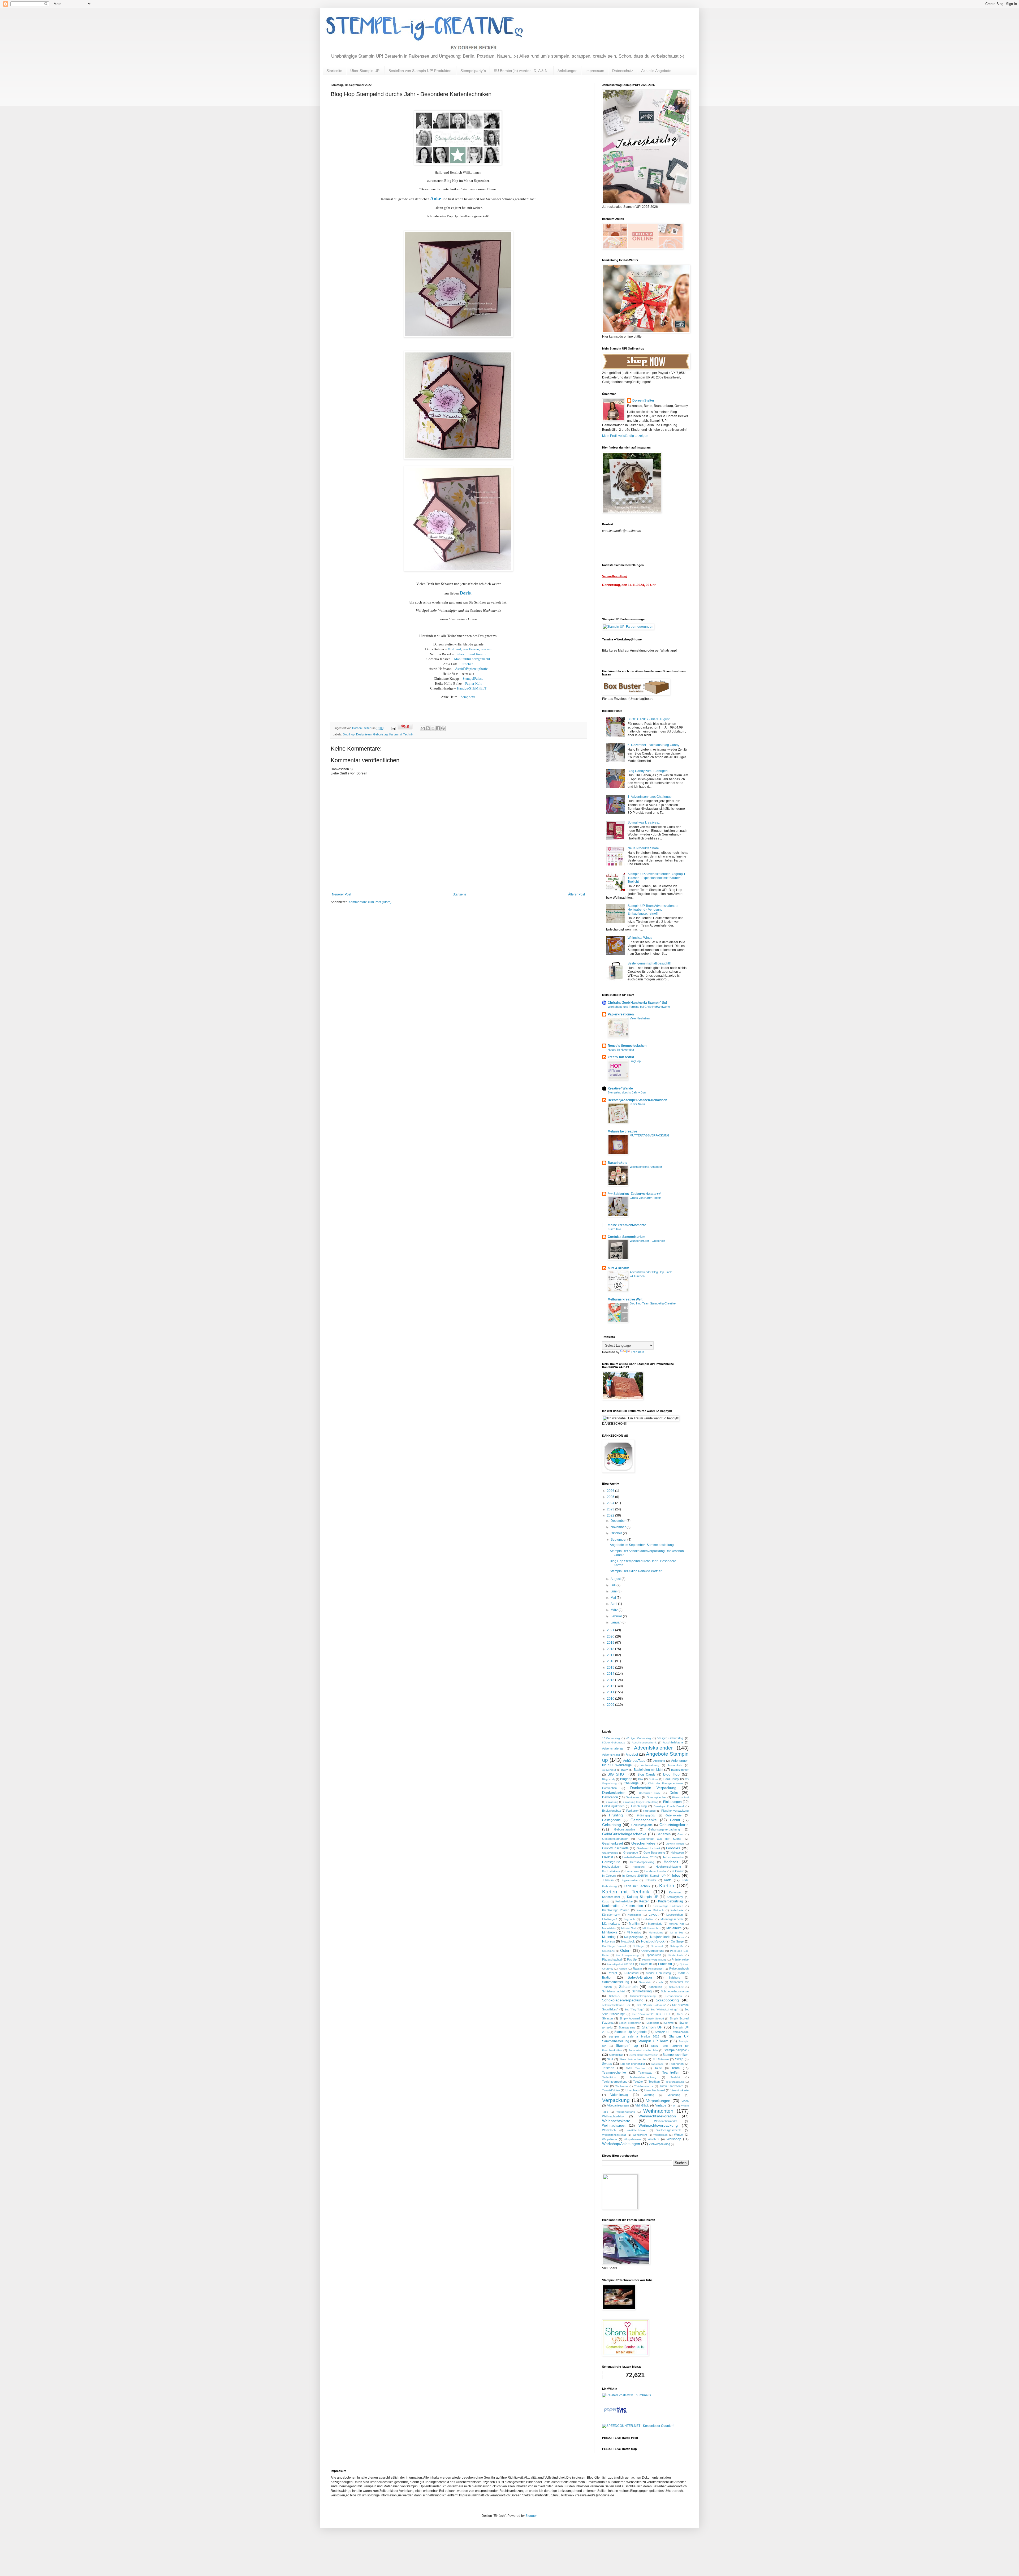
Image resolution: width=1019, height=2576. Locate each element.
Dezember (619, 1521)
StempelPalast (473, 679)
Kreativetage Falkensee (668, 1906)
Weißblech (609, 2130)
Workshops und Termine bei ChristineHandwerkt (639, 1007)
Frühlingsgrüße (646, 1815)
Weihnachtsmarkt (665, 2121)
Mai (614, 1598)
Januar (616, 1622)
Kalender (651, 1880)
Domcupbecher (657, 1797)
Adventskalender (653, 1748)
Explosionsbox (612, 1811)
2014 (611, 1674)
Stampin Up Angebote (631, 2032)
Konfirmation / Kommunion (623, 1906)
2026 (611, 1491)
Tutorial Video (611, 2090)
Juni (614, 1591)
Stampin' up (627, 2045)
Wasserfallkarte (626, 2112)
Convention (609, 1788)
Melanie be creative (622, 1131)
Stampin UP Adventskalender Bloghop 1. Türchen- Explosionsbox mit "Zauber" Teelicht (657, 878)
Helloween (677, 1853)
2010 (611, 1699)
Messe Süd (629, 1928)
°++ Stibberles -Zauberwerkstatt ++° (635, 1194)
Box (641, 1779)
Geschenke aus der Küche (660, 1839)
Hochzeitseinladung (668, 1867)
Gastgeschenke (644, 1820)
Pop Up (632, 1959)
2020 (611, 1636)
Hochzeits (639, 1867)
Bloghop (626, 1779)
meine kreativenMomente (627, 1225)
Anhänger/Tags (634, 1761)
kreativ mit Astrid (621, 1057)
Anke (436, 199)
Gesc (681, 1834)
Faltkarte (632, 1811)
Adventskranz (611, 1755)
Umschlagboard (655, 2090)
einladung (612, 1802)
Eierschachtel (680, 1797)
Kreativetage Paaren (616, 1910)
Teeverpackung (675, 2082)
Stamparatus (627, 2027)
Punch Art (665, 1964)
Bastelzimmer (680, 1770)
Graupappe (631, 1853)
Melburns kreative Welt (625, 1299)
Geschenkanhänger (615, 1839)
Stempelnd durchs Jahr (643, 2050)
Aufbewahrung (650, 1765)
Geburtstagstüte (625, 1829)
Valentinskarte (680, 2090)
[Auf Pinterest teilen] (443, 728)
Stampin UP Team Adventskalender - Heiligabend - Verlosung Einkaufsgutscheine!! (654, 910)
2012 (611, 1686)
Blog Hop (349, 734)
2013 (611, 1680)
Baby (625, 1770)
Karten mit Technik (401, 734)
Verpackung (616, 2100)
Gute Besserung (654, 1853)
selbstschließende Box (616, 2005)
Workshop (674, 2139)
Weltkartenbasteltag (614, 2135)
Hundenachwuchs (655, 1871)
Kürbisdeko (634, 1915)
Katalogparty (675, 1897)
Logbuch (629, 1919)
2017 (611, 1655)
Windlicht (653, 2139)
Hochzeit (671, 1862)
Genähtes (664, 1834)
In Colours (609, 1876)
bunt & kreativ (618, 1268)
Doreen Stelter (643, 400)
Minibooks (610, 1932)
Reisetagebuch (679, 1968)
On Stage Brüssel (614, 1946)
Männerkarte (611, 1924)
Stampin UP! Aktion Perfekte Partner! (636, 1571)
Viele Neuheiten (640, 1018)
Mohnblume (656, 1933)
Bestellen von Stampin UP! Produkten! (420, 71)
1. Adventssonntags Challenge (650, 797)
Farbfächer (650, 1811)
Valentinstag (619, 2095)
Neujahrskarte (660, 1937)
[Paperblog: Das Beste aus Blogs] (615, 2413)
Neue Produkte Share (643, 848)
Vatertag (649, 2095)
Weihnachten (658, 2111)
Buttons (654, 1779)
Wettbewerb (640, 2135)
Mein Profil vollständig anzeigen (625, 436)
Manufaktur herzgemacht (472, 659)
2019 (611, 1643)
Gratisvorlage (610, 1853)
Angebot (632, 1755)
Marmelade (655, 1924)
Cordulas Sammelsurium (627, 1237)
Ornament (657, 1946)
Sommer (669, 2023)
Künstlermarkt (611, 1915)
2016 (611, 1661)
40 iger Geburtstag (639, 1738)
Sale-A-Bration (640, 1977)
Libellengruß (610, 1919)
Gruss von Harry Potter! (645, 1198)
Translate (638, 1352)
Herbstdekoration (673, 1857)
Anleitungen (567, 71)
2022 (611, 1515)
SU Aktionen (661, 2059)
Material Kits (676, 1924)
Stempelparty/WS (676, 2050)
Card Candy (671, 1779)
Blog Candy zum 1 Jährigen (648, 771)
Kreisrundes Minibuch (650, 1910)
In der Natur (637, 1104)
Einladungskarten (613, 1806)
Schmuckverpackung (643, 1996)
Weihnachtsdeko (613, 2116)
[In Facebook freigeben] (438, 728)
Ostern (626, 1950)
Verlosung (674, 2095)
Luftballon (647, 1919)
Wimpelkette (610, 2139)
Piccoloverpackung (627, 1955)
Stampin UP (652, 2027)
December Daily (650, 1793)
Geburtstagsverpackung (664, 1829)
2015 (611, 1668)
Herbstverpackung (642, 1862)
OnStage (638, 1946)
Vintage (661, 2105)
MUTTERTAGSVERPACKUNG (650, 1135)
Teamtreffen (671, 2073)
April (614, 1604)
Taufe (658, 2068)
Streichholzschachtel (633, 2059)
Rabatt (623, 1969)
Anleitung (659, 1761)
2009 (611, 1705)
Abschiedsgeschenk (644, 1743)
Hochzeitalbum (612, 1867)
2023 (611, 1509)
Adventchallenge (613, 1748)
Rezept (612, 1973)
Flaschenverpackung (675, 1811)
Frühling (616, 1815)
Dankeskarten (614, 1793)
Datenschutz (623, 71)
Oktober (617, 1533)
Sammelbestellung (616, 1982)
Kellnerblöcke (624, 1901)
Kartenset (675, 1892)
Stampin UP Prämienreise (672, 2032)
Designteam (364, 734)
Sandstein (645, 1982)
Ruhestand (631, 1973)
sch (661, 1982)
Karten (667, 1886)
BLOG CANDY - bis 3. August (649, 719)
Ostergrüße (677, 1946)
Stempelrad (616, 2055)
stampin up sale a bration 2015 (634, 2036)
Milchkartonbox (652, 1928)
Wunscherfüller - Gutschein (647, 1241)
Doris (465, 593)
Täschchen (676, 2064)
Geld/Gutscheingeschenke (624, 1834)
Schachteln (628, 1987)
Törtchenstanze (644, 2086)
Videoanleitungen (618, 2105)
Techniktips (609, 2077)
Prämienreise (680, 1959)
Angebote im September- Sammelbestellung (642, 1545)
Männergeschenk (672, 1919)
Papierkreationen (621, 1014)
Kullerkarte (677, 1910)
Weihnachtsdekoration (657, 2116)
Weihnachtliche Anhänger (646, 1167)
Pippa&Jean (653, 1955)
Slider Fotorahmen (630, 2023)
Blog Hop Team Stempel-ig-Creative (653, 1303)
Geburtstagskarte (674, 1825)
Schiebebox (676, 1987)
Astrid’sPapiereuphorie (471, 669)
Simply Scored (655, 2019)
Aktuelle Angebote (656, 71)
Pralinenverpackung (654, 1960)
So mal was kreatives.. (644, 822)
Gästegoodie (611, 1820)
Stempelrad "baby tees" (643, 2055)
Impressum (595, 71)
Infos (676, 1875)
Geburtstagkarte (642, 1825)
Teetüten (654, 2082)
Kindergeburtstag (671, 1901)
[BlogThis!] (428, 728)
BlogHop (635, 1061)
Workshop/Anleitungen (621, 2144)
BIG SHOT (617, 1774)
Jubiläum (608, 1880)
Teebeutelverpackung (643, 2077)
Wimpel (679, 2135)
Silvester (608, 2018)
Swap (679, 2059)
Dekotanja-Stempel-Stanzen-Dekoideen (637, 1100)
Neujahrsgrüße (634, 1937)
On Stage (677, 1941)
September (619, 1540)
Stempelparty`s (473, 71)
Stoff (610, 2059)
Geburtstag (380, 734)
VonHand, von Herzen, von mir (470, 649)
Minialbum (674, 1928)
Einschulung (639, 1806)
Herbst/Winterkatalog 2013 (639, 1857)
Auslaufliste (675, 1765)
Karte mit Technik (637, 1886)
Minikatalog (634, 1932)
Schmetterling (642, 1991)
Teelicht (675, 2077)
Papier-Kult (473, 684)
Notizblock (628, 1941)
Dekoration (610, 1797)
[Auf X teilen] (433, 728)
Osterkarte (608, 1951)
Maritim (634, 1924)
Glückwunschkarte (615, 1848)
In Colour (678, 1871)
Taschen (608, 2068)
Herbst (608, 1857)
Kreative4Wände (620, 1088)
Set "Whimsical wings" (664, 2009)
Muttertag (609, 1937)
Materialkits (609, 1928)
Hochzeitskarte (611, 1871)
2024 (611, 1503)
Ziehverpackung (660, 2144)
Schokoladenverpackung (623, 2000)
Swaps (607, 2064)
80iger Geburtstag (614, 1743)
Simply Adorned (630, 2018)
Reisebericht (656, 1969)
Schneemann (674, 1996)
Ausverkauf (609, 1770)
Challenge (631, 1783)
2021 (611, 1630)
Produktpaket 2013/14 (620, 1964)
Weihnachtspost (614, 2126)
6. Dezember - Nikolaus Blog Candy (653, 745)
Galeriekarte (673, 1815)
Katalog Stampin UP (643, 1897)
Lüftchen (467, 664)
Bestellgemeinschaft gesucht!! (649, 963)
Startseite (334, 71)
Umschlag (632, 2090)
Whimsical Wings (640, 938)
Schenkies (655, 1987)
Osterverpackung (653, 1951)
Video (685, 2101)
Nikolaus (608, 1941)
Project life (646, 1964)
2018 (611, 1649)
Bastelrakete (618, 1163)
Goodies (673, 1848)
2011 (611, 1692)
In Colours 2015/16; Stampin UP (644, 1876)
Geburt (675, 1820)
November (619, 1527)
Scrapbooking (667, 2000)
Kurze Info (614, 1229)
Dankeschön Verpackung (653, 1788)
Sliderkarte (653, 2023)
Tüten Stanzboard (671, 2086)
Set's (680, 2014)
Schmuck (615, 1996)
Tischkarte (622, 2086)
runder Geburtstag (658, 1973)
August (616, 1579)
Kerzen (644, 1901)
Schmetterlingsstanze (675, 1991)
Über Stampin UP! (365, 71)
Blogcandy (609, 1779)
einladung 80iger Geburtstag (641, 1802)
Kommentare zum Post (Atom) (370, 902)
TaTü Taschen (636, 2068)
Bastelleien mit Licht (648, 1770)
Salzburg (674, 1978)
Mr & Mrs (677, 1933)
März (615, 1610)
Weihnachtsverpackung (658, 2125)
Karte (668, 1880)
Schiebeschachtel (614, 1991)
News (681, 1937)
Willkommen (660, 2135)
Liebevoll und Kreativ (470, 654)
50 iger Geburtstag (670, 1738)
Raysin (637, 1968)
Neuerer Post (342, 894)
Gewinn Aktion (675, 1844)
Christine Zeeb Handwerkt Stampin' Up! (637, 1003)
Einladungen (672, 1802)
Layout (653, 1915)
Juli (614, 1585)
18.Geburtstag (611, 1738)
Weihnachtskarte (616, 2121)
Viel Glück (642, 2105)
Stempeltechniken (676, 2055)
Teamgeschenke (614, 2073)
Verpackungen (658, 2101)
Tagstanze (657, 2064)
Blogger (531, 2516)
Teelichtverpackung (615, 2082)
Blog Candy (646, 1774)
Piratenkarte (676, 1955)
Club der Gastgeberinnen (666, 1783)
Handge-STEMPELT (472, 688)
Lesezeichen (675, 1915)
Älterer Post (577, 894)
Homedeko (632, 1871)
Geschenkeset (612, 1843)
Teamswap (645, 2073)
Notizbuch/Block (653, 1941)
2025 (611, 1497)
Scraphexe (468, 697)
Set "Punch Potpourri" (651, 2005)
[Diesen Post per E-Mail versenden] (423, 728)
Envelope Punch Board (669, 1806)
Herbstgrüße (611, 1862)
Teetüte (638, 2082)
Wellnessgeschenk (669, 2130)
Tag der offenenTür (632, 2064)
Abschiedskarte (673, 1742)
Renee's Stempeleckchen (627, 1046)
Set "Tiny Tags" (634, 2009)
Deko (674, 1793)
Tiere (605, 2086)
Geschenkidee (643, 1843)
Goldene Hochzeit (648, 1848)
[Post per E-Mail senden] (393, 728)
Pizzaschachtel (612, 1959)
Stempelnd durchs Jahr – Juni (627, 1092)
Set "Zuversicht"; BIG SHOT (651, 2014)
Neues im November (621, 1050)
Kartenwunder (611, 1897)
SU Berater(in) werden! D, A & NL (522, 71)
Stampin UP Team (653, 2041)
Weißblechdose (636, 2130)
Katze (606, 1901)
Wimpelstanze (632, 2139)
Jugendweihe (629, 1880)
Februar (617, 1616)
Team (676, 2068)
